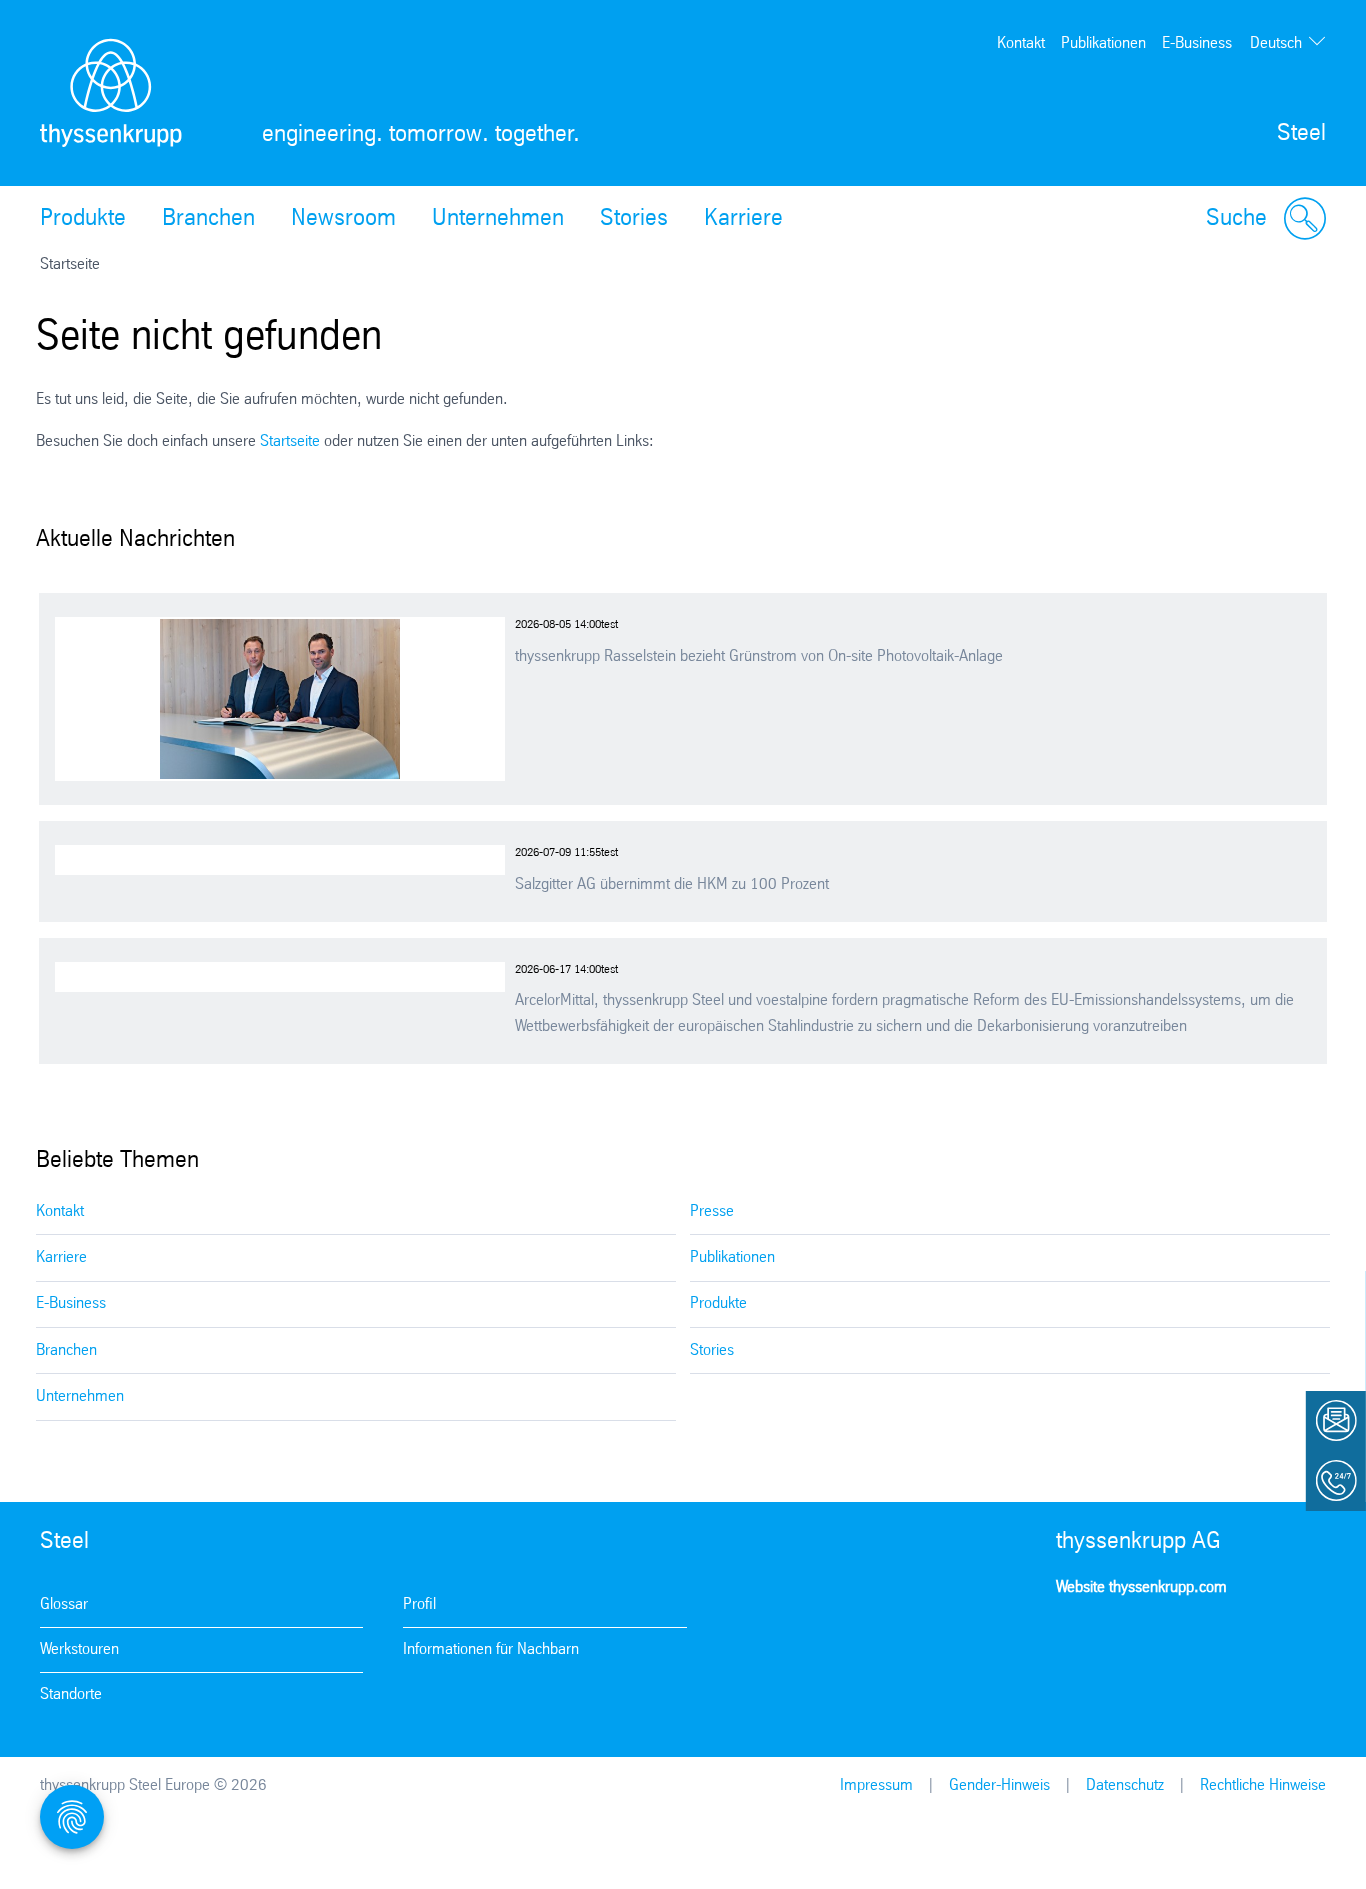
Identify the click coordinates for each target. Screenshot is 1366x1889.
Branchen (208, 219)
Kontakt (1021, 43)
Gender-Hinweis (999, 1785)
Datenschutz (1125, 1785)
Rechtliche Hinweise (1263, 1785)
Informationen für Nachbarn (491, 1649)
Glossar (64, 1604)
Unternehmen (498, 219)
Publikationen (1103, 43)
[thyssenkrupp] (111, 93)
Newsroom (343, 219)
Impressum (876, 1785)
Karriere (743, 219)
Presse (712, 1211)
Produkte (83, 219)
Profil (419, 1604)
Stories (634, 219)
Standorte (71, 1694)
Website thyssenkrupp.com (1141, 1587)
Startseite (290, 441)
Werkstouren (79, 1649)
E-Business (1197, 43)
